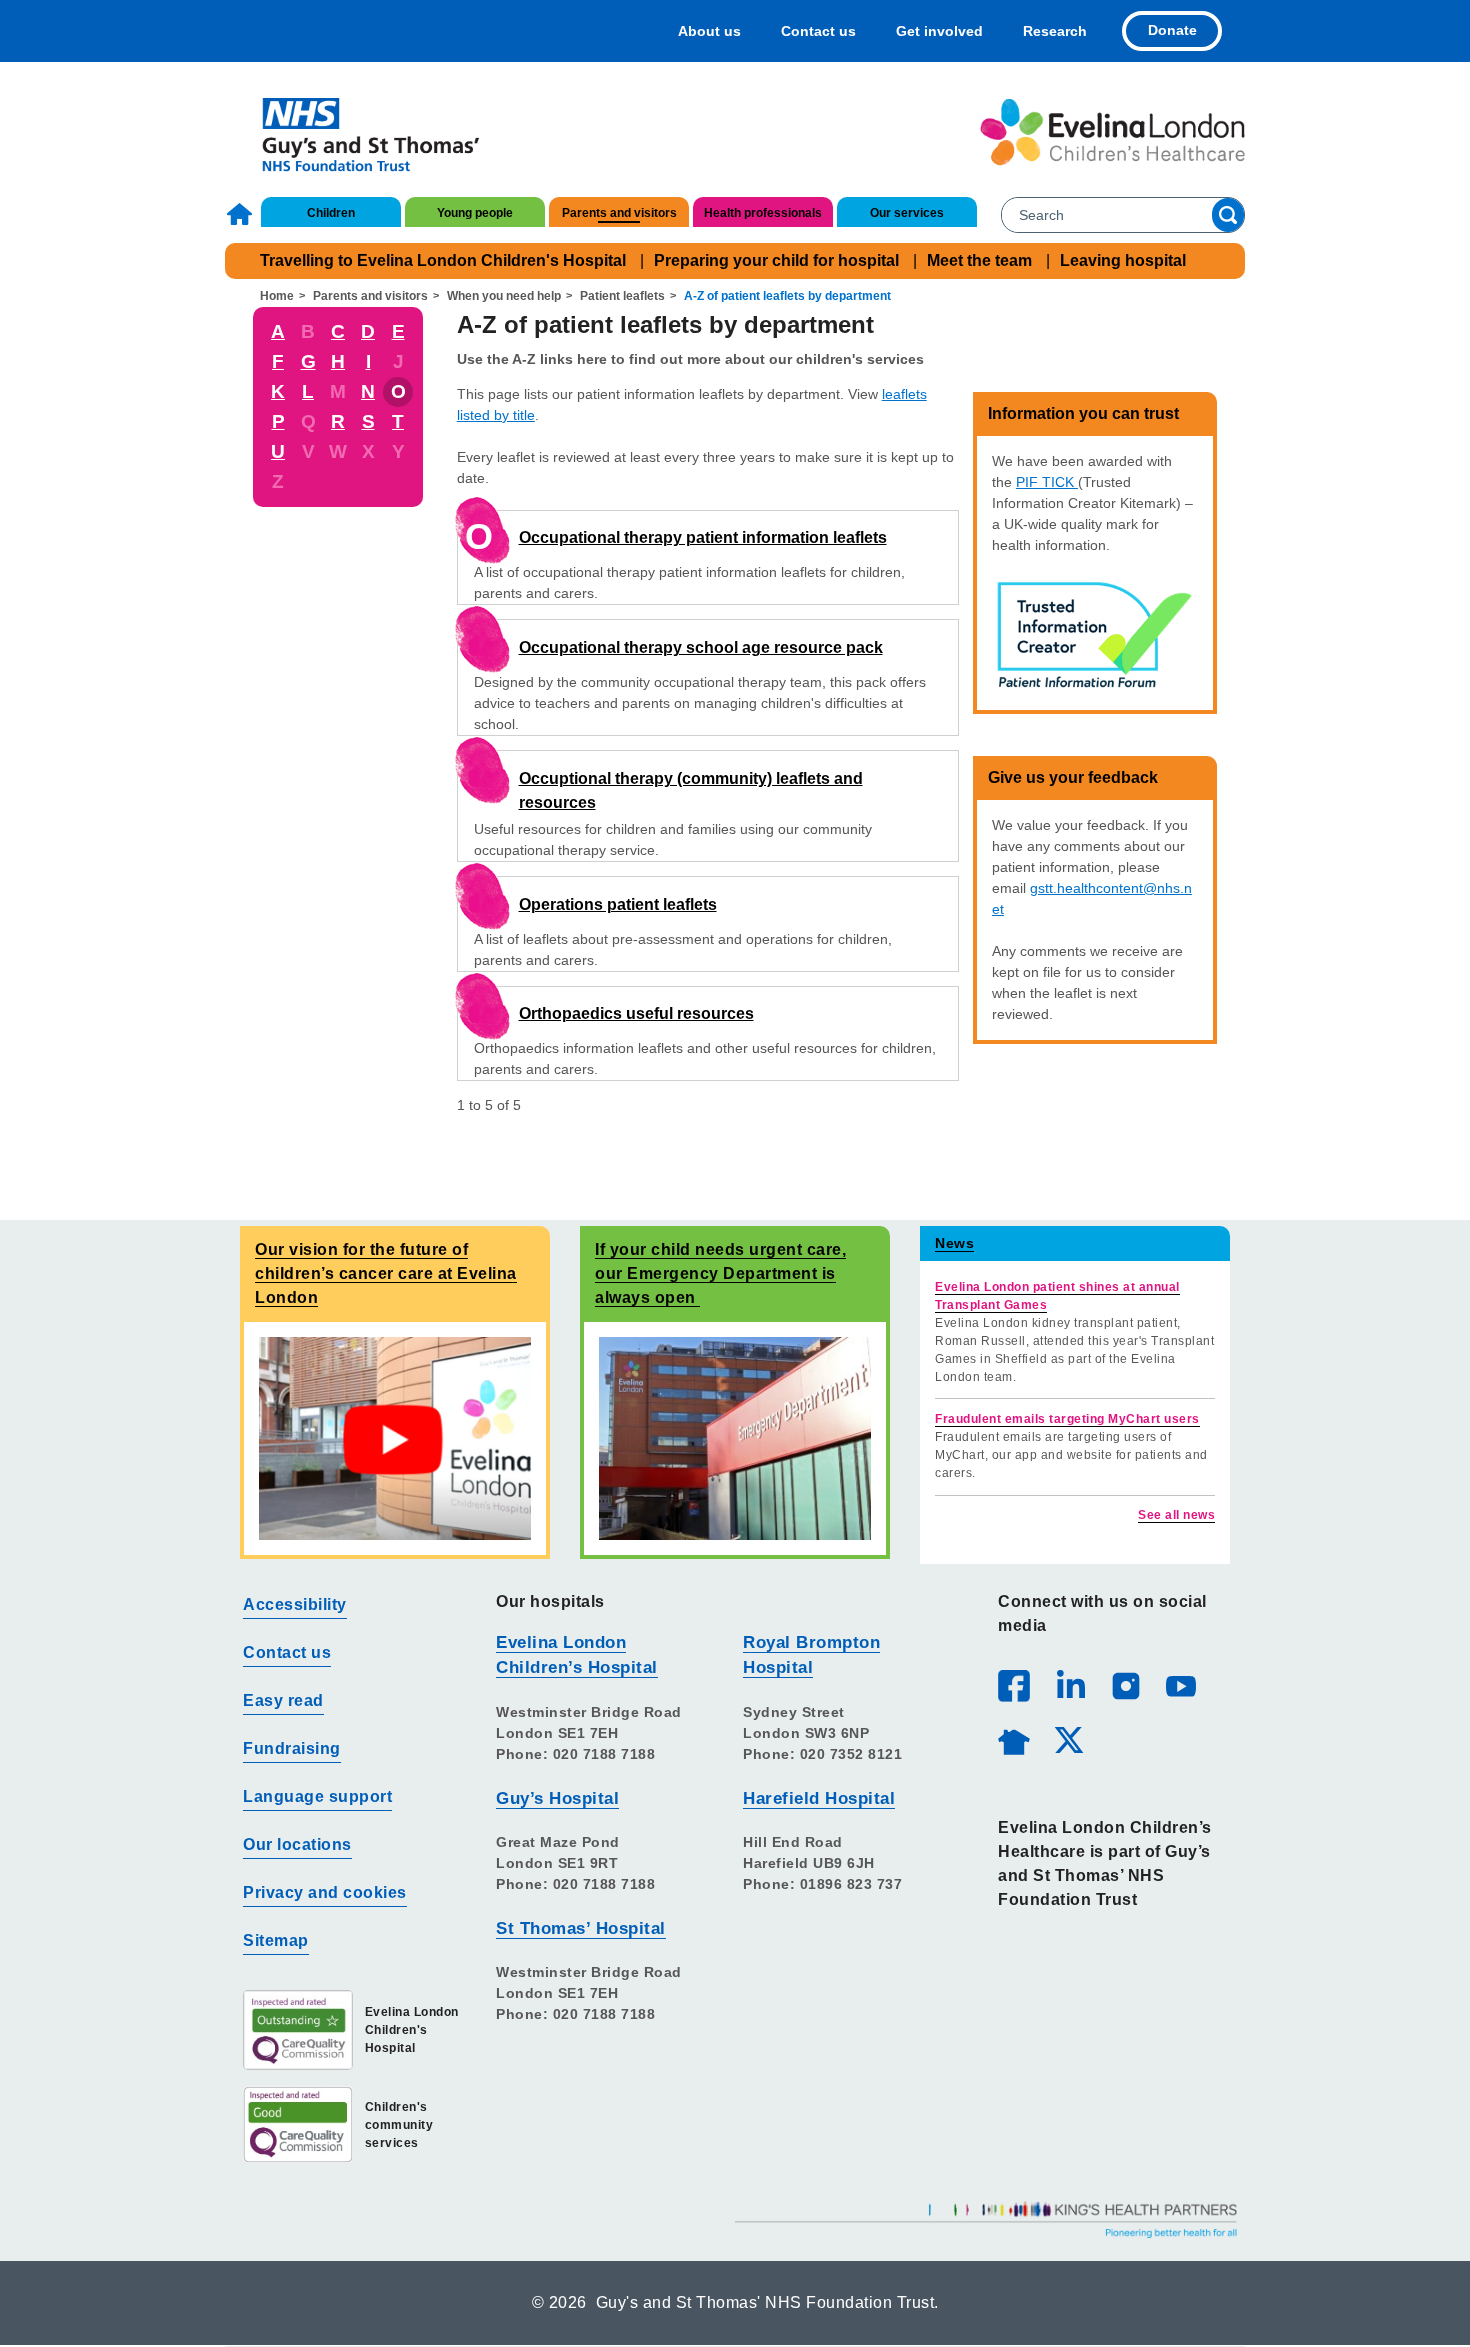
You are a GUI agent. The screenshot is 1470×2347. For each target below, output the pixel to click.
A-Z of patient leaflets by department (787, 296)
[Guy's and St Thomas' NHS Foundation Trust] (357, 132)
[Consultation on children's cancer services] (395, 1437)
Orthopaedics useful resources (636, 1013)
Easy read (283, 1700)
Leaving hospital (1123, 260)
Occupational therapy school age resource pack (701, 647)
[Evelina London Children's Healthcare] (1112, 132)
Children (331, 213)
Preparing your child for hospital (776, 260)
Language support (317, 1796)
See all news (1176, 1515)
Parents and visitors (619, 213)
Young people (475, 213)
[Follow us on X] (1068, 1739)
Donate (1172, 30)
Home (242, 214)
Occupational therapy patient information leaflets (703, 537)
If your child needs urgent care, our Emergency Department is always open (720, 1273)
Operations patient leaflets (618, 904)
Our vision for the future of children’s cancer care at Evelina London (386, 1273)
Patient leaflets (622, 296)
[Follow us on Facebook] (1014, 1686)
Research (1055, 31)
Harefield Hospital (819, 1798)
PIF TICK (1047, 482)
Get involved (939, 31)
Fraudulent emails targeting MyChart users (1067, 1419)
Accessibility (295, 1604)
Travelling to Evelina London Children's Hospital (443, 260)
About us (709, 31)
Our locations (297, 1844)
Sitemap (276, 1940)
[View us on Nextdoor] (1013, 1739)
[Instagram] (1125, 1685)
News (954, 1243)
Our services (907, 213)
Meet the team (979, 260)
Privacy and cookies (325, 1892)
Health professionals (763, 213)
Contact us (818, 31)
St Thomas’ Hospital (581, 1928)
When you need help (504, 296)
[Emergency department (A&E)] (735, 1437)
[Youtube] (1180, 1685)
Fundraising (292, 1748)
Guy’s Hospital (557, 1798)
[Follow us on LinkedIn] (1070, 1685)
